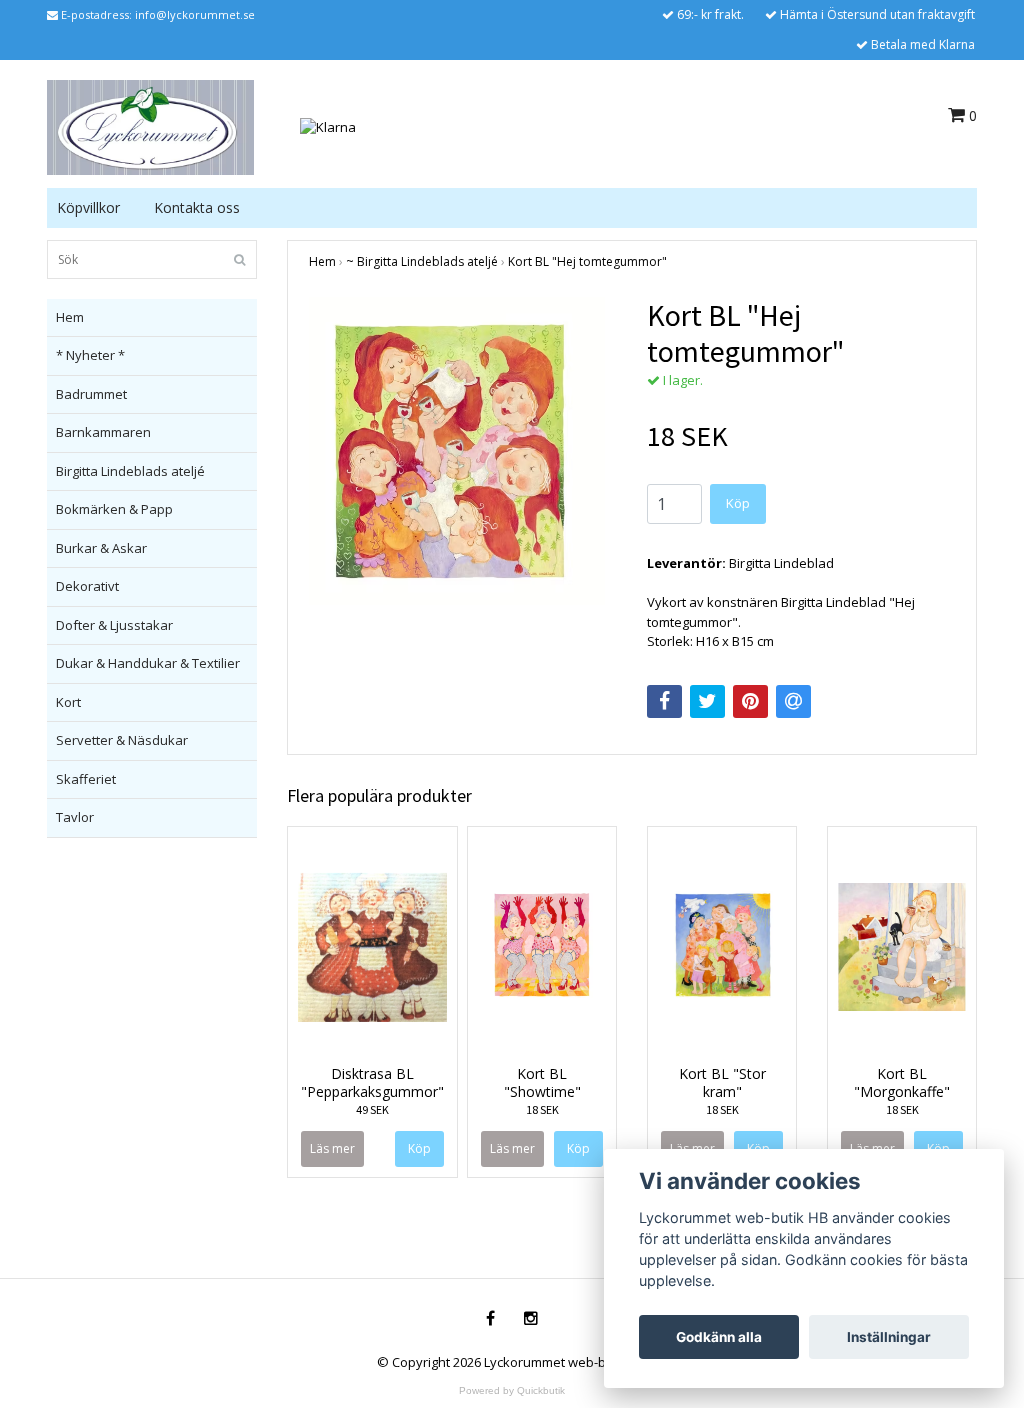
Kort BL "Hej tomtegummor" (587, 261)
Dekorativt (87, 586)
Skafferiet (86, 779)
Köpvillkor (88, 207)
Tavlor (75, 817)
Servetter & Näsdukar (122, 740)
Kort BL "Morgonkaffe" (902, 1082)
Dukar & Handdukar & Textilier (148, 663)
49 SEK (372, 1109)
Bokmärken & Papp (114, 509)
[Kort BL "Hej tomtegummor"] (463, 451)
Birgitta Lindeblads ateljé (130, 471)
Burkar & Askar (101, 548)
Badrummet (91, 394)
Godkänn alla (719, 1337)
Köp (738, 503)
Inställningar (889, 1337)
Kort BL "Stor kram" (722, 1082)
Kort (68, 702)
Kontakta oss (197, 207)
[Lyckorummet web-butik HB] (150, 126)
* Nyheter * (90, 355)
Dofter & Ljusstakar (114, 625)
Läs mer (332, 1148)
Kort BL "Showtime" (542, 1082)
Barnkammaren (103, 432)
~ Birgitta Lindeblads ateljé (422, 261)
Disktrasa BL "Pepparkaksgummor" (372, 1082)
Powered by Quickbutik (512, 1390)
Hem (70, 317)
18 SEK (542, 1109)
